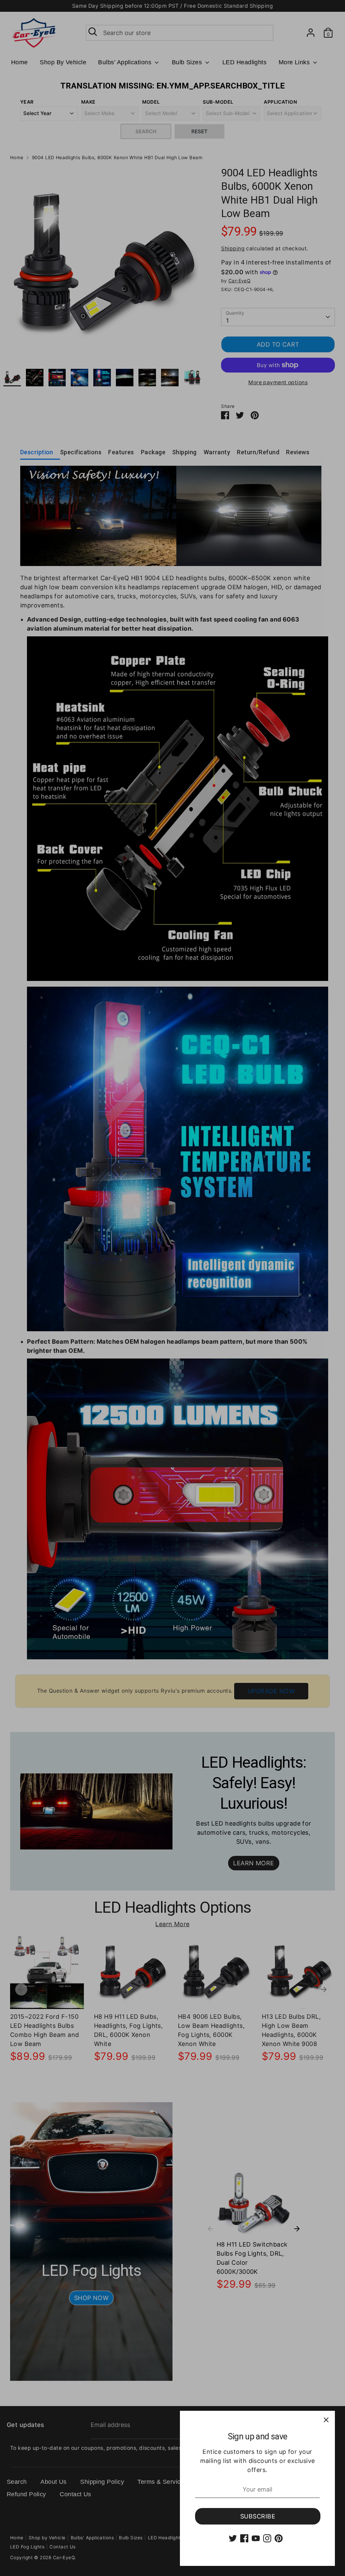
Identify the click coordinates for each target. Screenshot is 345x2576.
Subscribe (258, 2516)
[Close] (326, 2420)
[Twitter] (233, 2538)
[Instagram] (267, 2538)
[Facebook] (244, 2538)
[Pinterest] (279, 2538)
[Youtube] (256, 2538)
